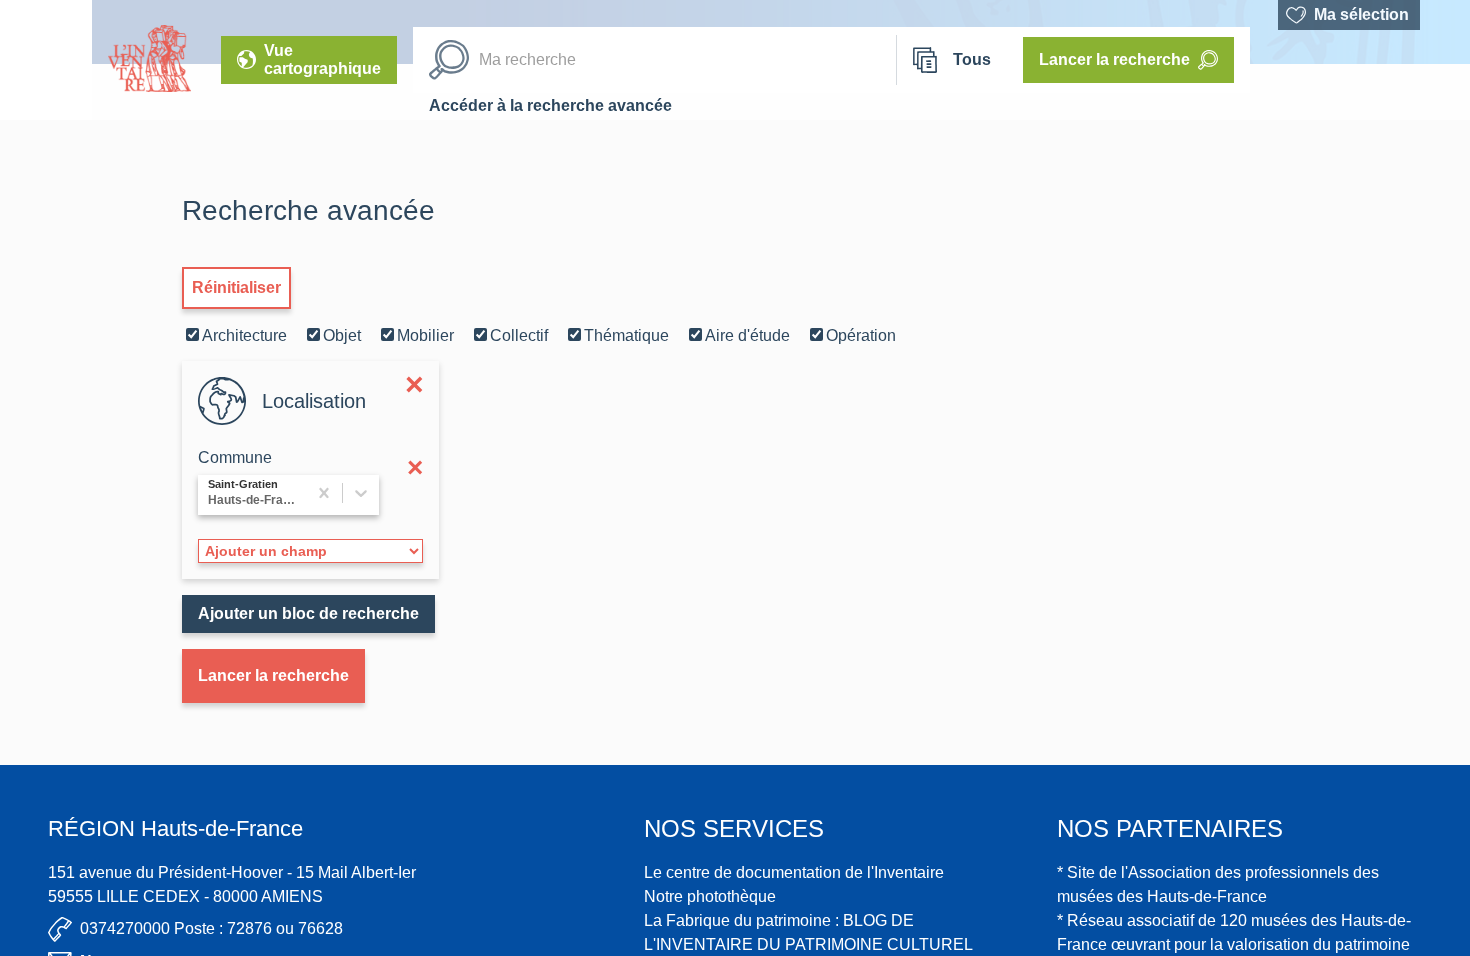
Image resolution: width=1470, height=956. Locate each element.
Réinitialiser (236, 287)
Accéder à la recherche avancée (550, 105)
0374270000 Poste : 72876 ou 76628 (211, 928)
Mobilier (425, 335)
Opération (861, 335)
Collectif (519, 335)
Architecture (244, 335)
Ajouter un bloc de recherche (308, 613)
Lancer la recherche (273, 675)
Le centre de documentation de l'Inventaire (794, 872)
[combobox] (210, 495)
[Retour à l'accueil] (46, 60)
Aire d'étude (747, 335)
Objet (342, 335)
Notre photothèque (710, 896)
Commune (235, 457)
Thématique (626, 335)
